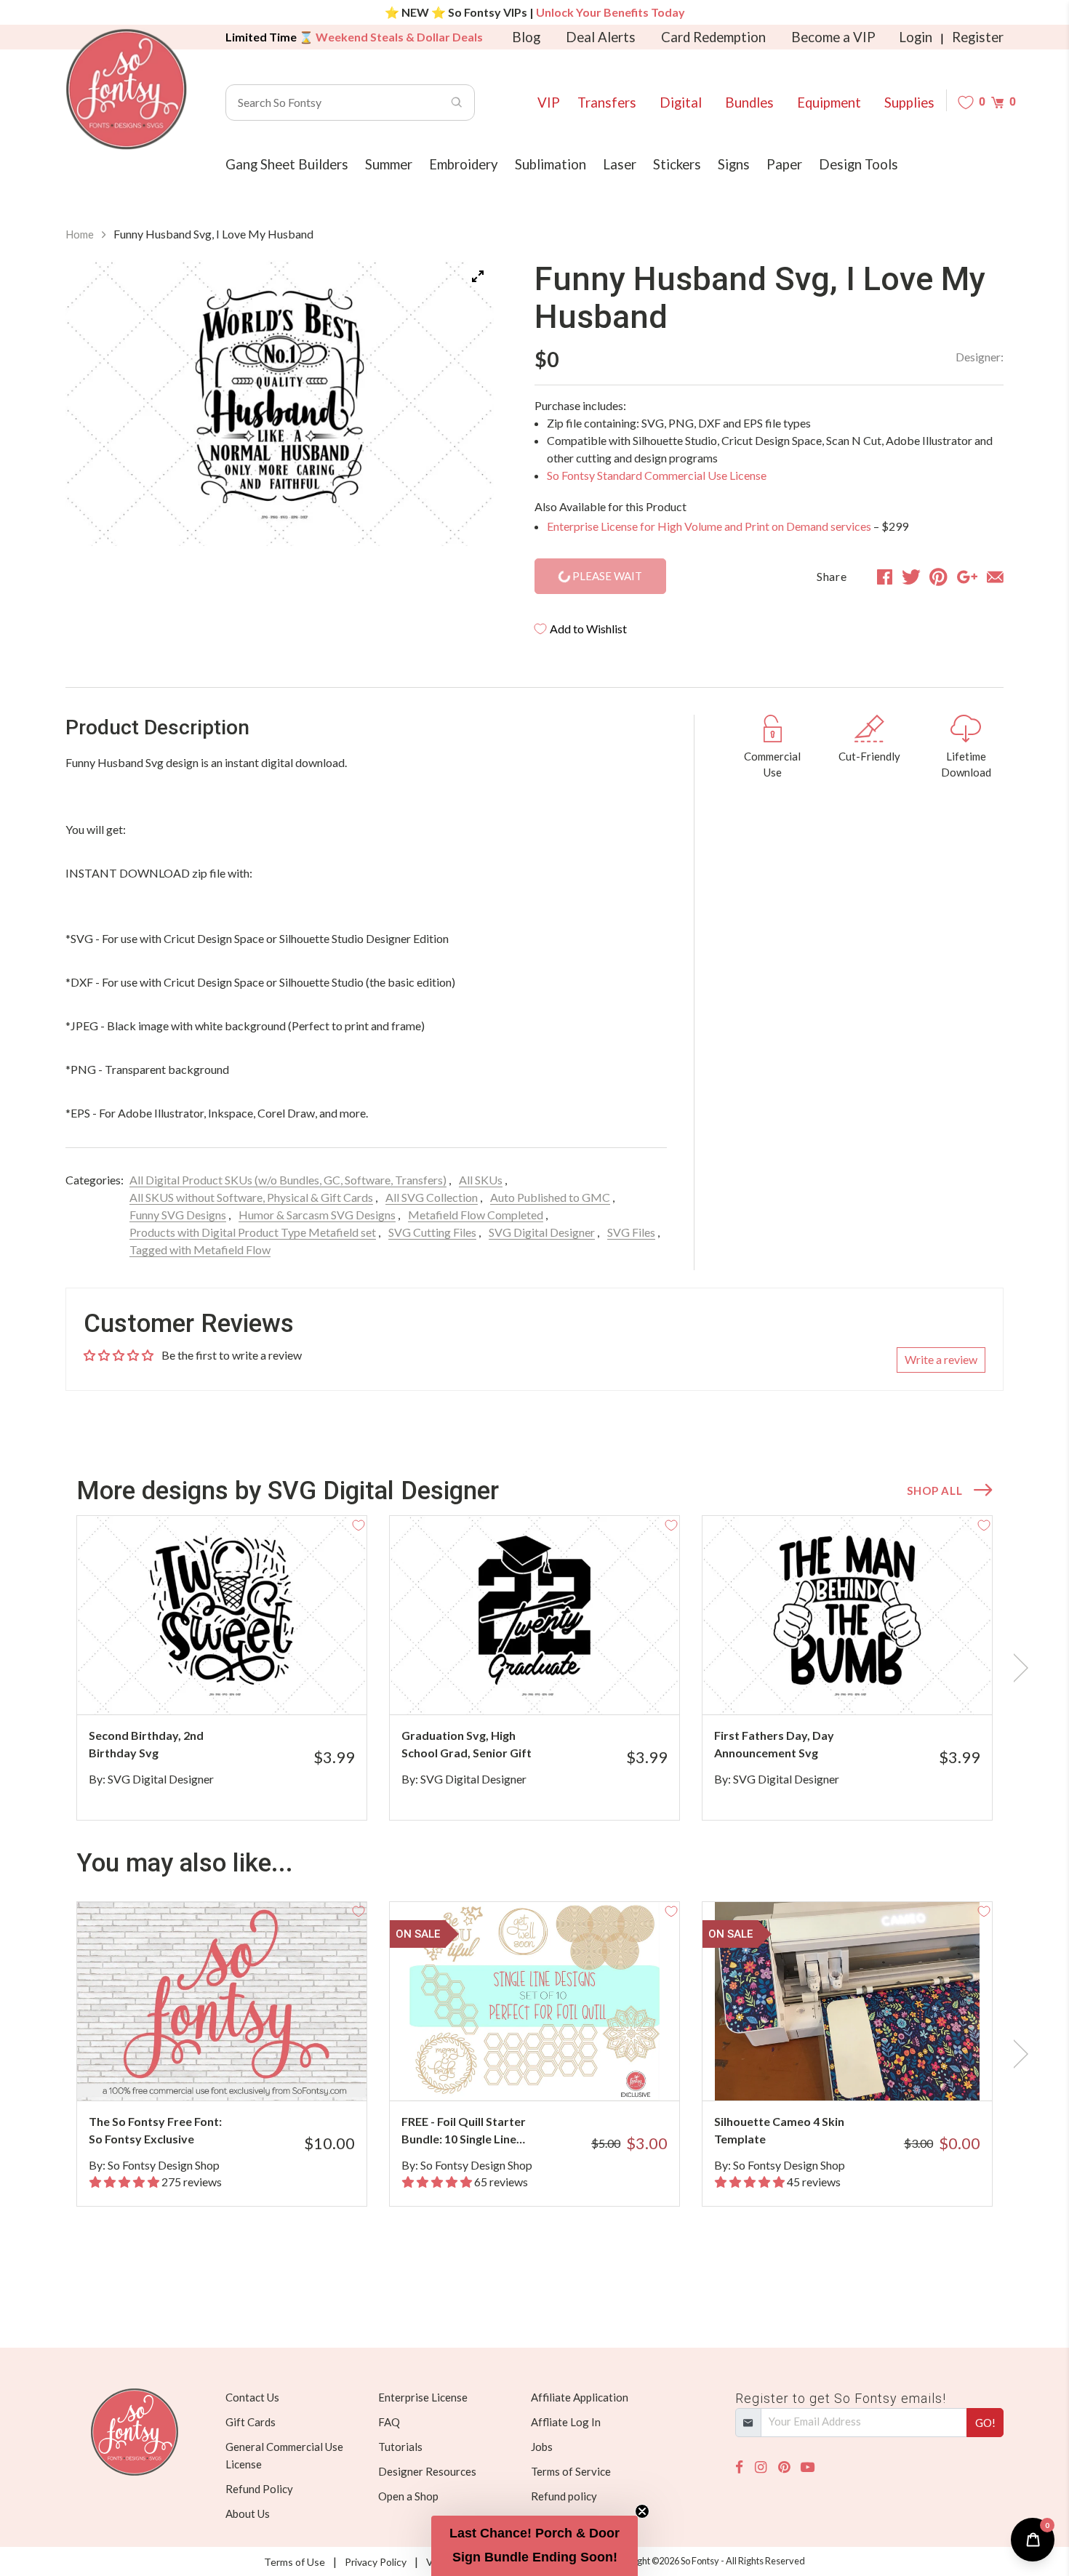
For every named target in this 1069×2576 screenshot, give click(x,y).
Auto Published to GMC (550, 1197)
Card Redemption (713, 37)
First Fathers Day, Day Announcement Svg (774, 1744)
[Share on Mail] (995, 577)
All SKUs (481, 1180)
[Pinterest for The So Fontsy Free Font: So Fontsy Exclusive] (242, 2072)
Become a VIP (833, 37)
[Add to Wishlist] (359, 1524)
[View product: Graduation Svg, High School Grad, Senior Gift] (534, 1615)
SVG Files (631, 1232)
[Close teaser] (642, 2511)
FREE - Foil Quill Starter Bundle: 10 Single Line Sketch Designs (464, 2131)
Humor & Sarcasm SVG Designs (317, 1215)
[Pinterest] (784, 2467)
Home (80, 234)
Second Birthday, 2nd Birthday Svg (146, 1744)
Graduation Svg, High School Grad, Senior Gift (467, 1744)
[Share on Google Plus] (967, 577)
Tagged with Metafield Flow (200, 1249)
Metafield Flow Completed (476, 1215)
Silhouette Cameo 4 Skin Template (779, 2130)
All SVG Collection (432, 1197)
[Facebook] (739, 2467)
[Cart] (997, 102)
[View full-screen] (478, 276)
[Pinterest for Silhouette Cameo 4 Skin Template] (867, 2072)
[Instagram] (761, 2467)
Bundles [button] (749, 103)
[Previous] (95, 406)
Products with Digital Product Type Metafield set (253, 1232)
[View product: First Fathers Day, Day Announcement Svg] (847, 1615)
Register (978, 37)
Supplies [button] (909, 103)
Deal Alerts (601, 37)
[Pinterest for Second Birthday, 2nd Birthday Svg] (242, 1686)
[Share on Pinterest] (938, 577)
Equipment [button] (829, 103)
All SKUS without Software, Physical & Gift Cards (251, 1197)
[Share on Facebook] (885, 577)
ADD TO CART (307, 1685)
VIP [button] (549, 103)
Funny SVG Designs (178, 1215)
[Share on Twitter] (911, 577)
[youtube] (808, 2467)
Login (916, 37)
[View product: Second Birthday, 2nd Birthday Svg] (222, 1615)
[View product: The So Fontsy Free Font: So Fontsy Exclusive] (222, 2001)
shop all (934, 1490)
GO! (985, 2423)
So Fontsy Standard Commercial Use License (657, 475)
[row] (534, 1668)
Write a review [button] (941, 1359)
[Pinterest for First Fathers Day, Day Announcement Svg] (867, 1686)
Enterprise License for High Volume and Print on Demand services (709, 526)
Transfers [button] (607, 103)
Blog (526, 37)
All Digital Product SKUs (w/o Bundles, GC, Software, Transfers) (288, 1180)
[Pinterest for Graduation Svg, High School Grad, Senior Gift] (554, 1686)
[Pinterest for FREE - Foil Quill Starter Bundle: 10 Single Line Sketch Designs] (554, 2072)
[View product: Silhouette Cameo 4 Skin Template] (847, 2001)
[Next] (465, 406)
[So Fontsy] (127, 89)
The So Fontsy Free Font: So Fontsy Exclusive (155, 2130)
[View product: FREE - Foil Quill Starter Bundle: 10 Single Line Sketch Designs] (534, 2001)
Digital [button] (681, 103)
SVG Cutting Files (432, 1232)
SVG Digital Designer (542, 1232)
